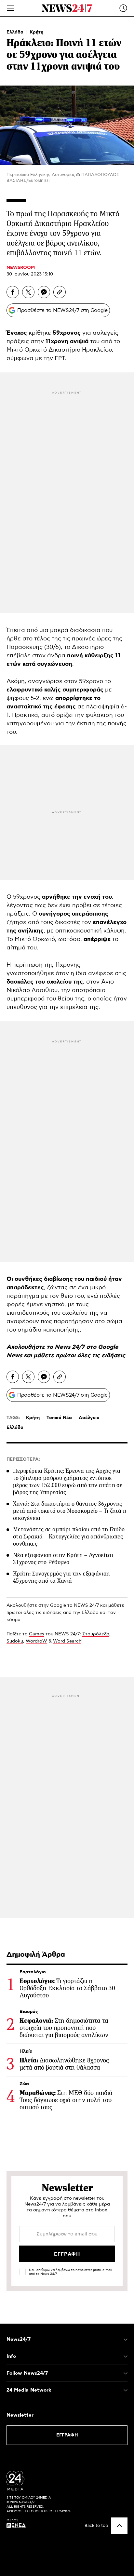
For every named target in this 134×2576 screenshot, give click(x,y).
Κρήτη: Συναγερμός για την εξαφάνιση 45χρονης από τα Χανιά (61, 1577)
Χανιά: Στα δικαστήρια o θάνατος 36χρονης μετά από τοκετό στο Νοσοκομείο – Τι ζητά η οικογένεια (70, 1511)
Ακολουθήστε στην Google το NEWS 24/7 (53, 1605)
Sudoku (15, 1641)
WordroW (36, 1641)
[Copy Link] (60, 292)
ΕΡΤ (60, 358)
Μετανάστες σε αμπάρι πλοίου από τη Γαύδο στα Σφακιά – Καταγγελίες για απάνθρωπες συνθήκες (69, 1536)
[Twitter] (28, 292)
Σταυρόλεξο (96, 1634)
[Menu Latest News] (123, 8)
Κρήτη (36, 32)
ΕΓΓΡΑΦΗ (67, 2435)
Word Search (67, 1641)
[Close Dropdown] (126, 2340)
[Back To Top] (119, 2526)
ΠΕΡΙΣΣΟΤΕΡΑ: (23, 1459)
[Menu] (11, 8)
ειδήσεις (113, 1356)
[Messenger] (44, 292)
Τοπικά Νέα (59, 1418)
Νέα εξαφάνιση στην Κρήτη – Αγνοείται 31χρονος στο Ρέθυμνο (63, 1559)
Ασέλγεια (89, 1418)
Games (37, 1634)
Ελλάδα (16, 32)
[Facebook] (13, 292)
